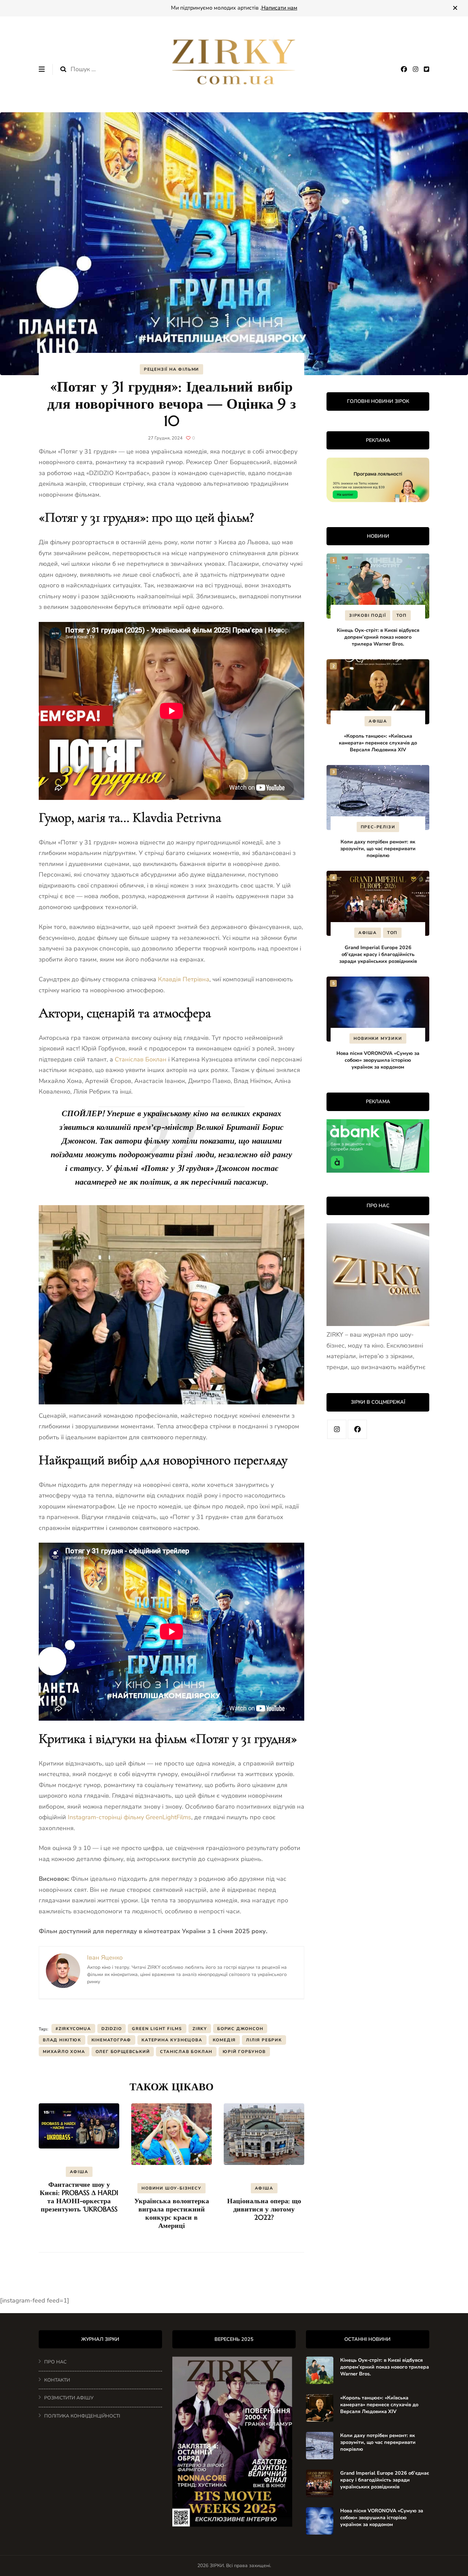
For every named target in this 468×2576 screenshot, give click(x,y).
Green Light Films (157, 2029)
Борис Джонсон (240, 2029)
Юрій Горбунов (244, 2052)
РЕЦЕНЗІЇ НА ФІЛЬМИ (171, 369)
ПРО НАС (55, 2362)
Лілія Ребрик (264, 2040)
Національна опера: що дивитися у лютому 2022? (264, 2209)
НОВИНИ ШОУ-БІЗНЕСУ (171, 2188)
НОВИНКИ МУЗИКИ (378, 1038)
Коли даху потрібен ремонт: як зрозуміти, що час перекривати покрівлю (378, 849)
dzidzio (112, 2029)
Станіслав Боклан (141, 1059)
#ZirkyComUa (73, 2029)
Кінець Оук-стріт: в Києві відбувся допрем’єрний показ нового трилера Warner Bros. (378, 637)
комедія (224, 2040)
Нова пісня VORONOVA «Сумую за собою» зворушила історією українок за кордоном (378, 1060)
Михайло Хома (64, 2052)
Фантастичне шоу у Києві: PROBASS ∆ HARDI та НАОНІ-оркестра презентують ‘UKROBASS (79, 2197)
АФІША (79, 2172)
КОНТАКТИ (57, 2380)
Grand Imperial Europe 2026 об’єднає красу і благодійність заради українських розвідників (378, 954)
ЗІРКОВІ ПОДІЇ (367, 615)
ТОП (402, 615)
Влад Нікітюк (62, 2040)
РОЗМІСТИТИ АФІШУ (69, 2398)
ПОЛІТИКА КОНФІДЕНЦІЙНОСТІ (82, 2416)
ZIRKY (200, 2029)
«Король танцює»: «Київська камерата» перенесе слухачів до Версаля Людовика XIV (378, 743)
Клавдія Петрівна (184, 979)
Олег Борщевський (123, 2052)
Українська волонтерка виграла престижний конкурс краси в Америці (172, 2213)
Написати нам (279, 8)
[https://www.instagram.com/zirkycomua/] (337, 1429)
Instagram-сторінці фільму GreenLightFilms (130, 1817)
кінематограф (112, 2040)
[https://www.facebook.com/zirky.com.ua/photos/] (357, 1429)
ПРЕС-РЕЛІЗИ (378, 827)
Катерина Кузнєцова (172, 2040)
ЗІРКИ (217, 2566)
